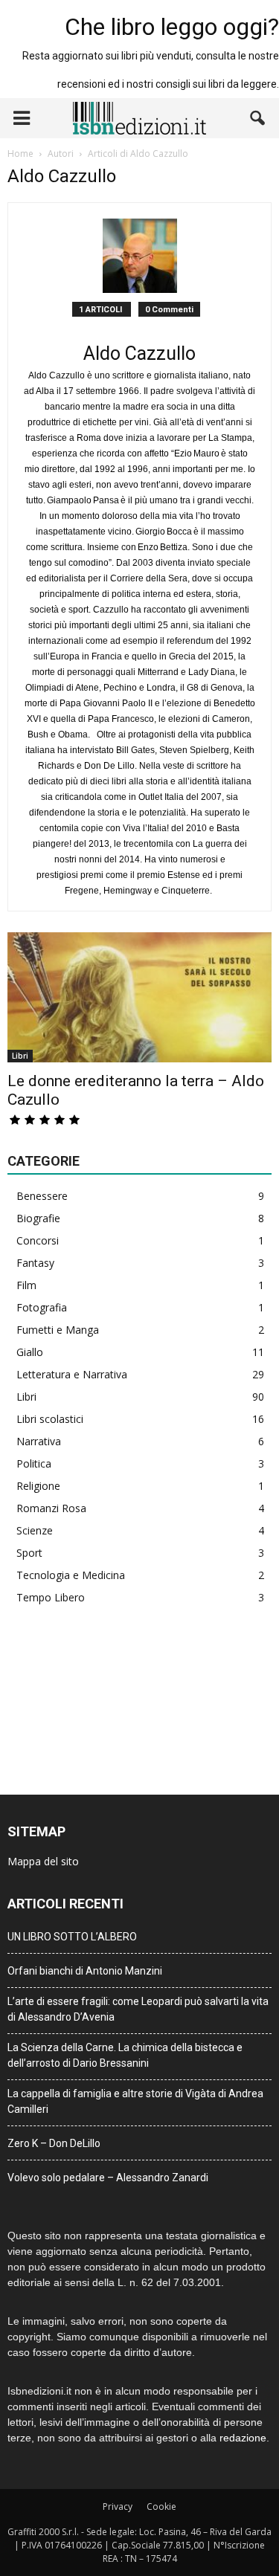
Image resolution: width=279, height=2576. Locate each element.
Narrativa (39, 1441)
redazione (243, 2438)
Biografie (38, 1218)
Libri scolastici (50, 1419)
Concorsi (38, 1240)
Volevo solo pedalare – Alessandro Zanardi (108, 2178)
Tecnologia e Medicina (71, 1575)
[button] (258, 118)
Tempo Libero (51, 1597)
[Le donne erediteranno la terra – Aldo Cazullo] (139, 997)
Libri (20, 1056)
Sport (29, 1553)
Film (26, 1285)
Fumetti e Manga (58, 1330)
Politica (34, 1463)
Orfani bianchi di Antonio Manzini (85, 1971)
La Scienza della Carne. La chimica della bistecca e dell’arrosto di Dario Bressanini (125, 2055)
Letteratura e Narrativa (72, 1374)
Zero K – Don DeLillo (54, 2143)
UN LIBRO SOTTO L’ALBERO (72, 1937)
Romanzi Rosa (51, 1508)
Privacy (118, 2506)
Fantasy (35, 1263)
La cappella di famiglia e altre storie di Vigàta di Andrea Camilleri (135, 2101)
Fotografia (42, 1307)
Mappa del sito (43, 1861)
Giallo (30, 1352)
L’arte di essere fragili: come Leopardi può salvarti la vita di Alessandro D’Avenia (138, 2009)
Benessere (42, 1196)
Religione (38, 1486)
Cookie (161, 2506)
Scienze (35, 1530)
